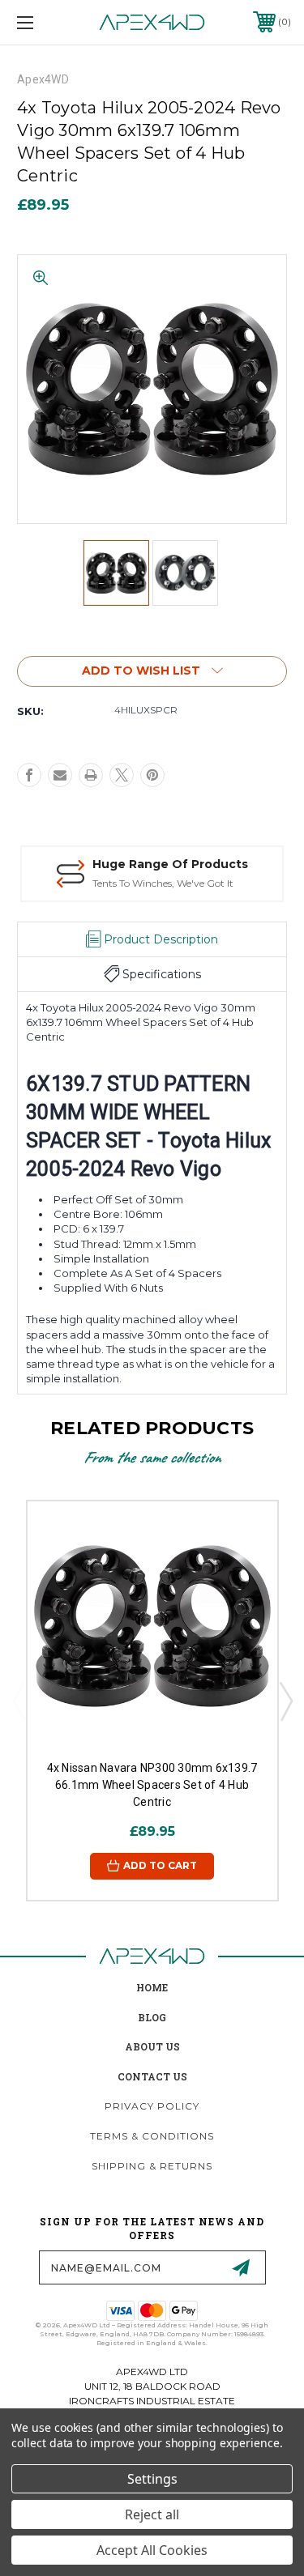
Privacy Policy (152, 2106)
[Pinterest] (152, 775)
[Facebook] (29, 775)
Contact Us (152, 2076)
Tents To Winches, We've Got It (163, 883)
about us (152, 2046)
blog (152, 2017)
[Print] (91, 775)
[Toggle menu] (44, 22)
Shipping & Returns (152, 2166)
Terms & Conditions (152, 2136)
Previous (19, 1701)
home (152, 1987)
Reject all (152, 2514)
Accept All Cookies (152, 2550)
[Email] (60, 775)
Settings (152, 2479)
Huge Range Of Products (170, 864)
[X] (122, 775)
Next (285, 1701)
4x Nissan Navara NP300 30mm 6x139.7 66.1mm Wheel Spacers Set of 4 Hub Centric (152, 1785)
